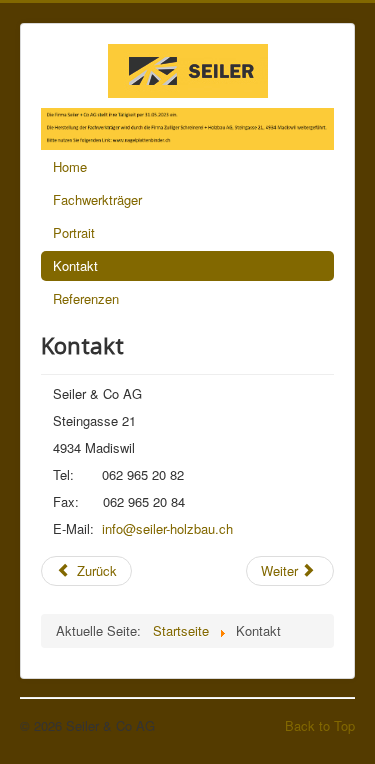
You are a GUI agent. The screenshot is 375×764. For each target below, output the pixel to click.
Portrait (74, 232)
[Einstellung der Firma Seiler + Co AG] (187, 126)
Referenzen (86, 298)
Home (70, 166)
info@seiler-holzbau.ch (167, 528)
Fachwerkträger (97, 199)
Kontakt (75, 265)
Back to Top (320, 725)
